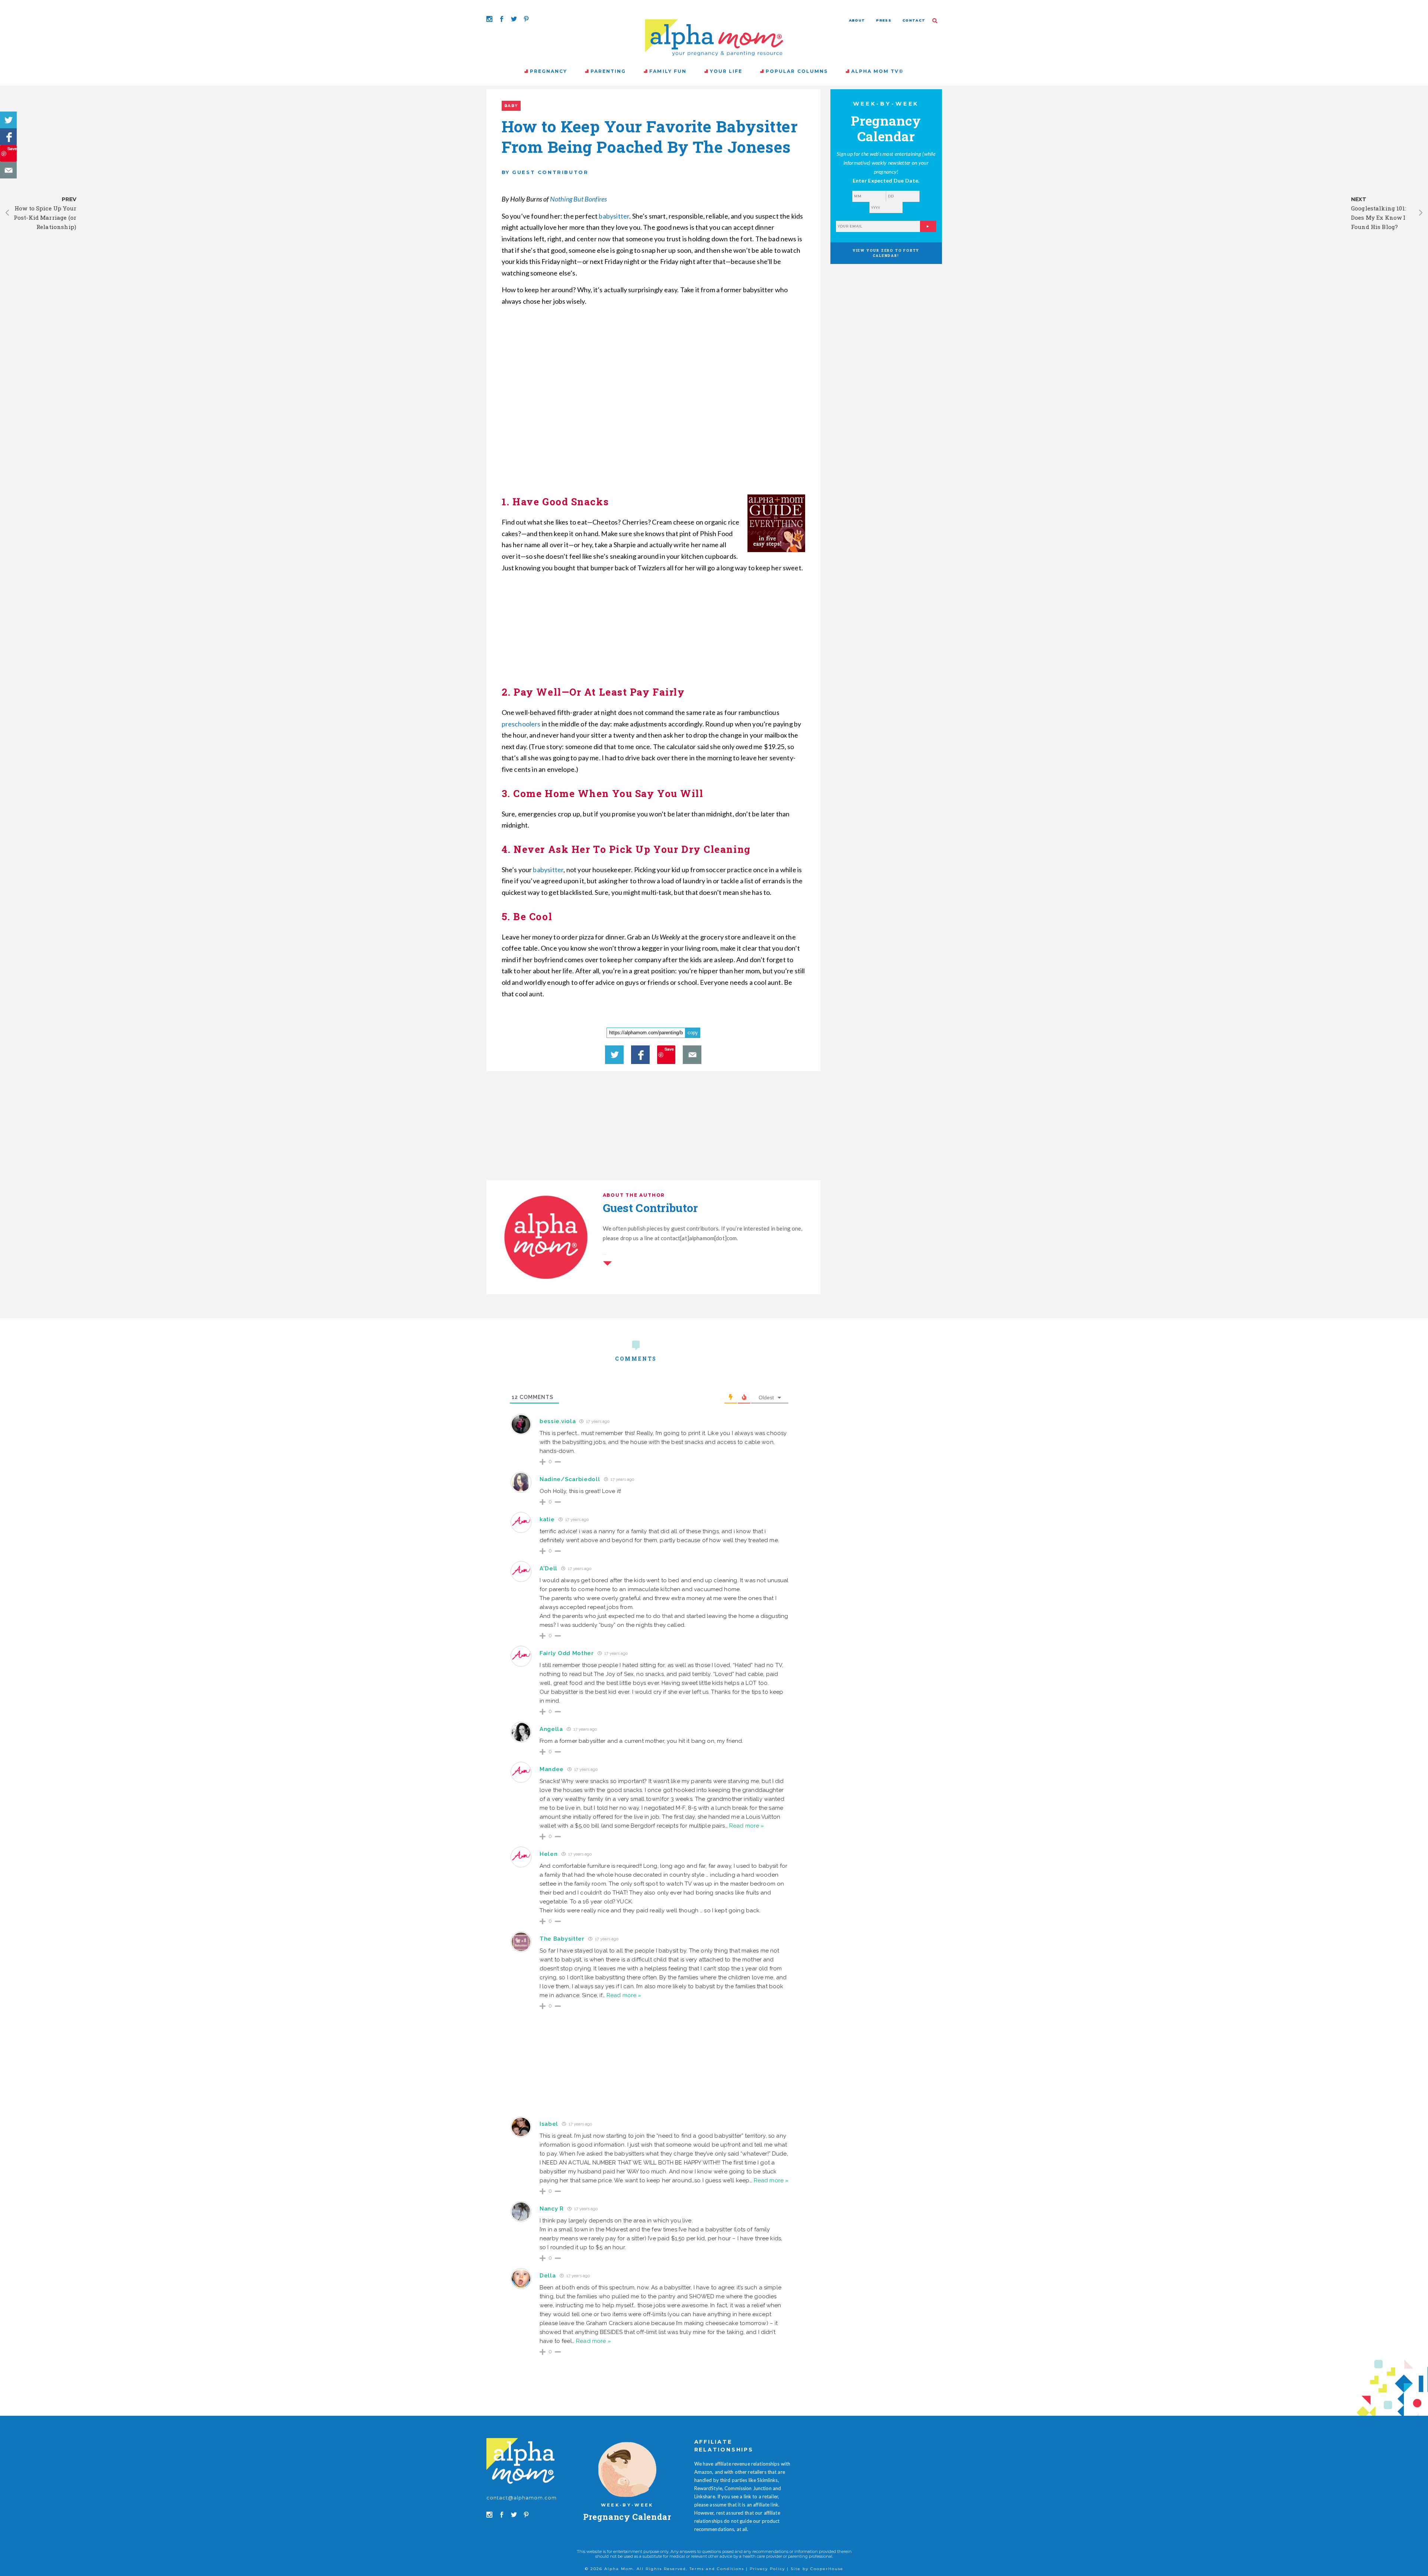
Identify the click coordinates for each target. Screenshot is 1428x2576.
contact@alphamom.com (522, 2498)
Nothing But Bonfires (579, 199)
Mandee (552, 1769)
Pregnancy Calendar (627, 2517)
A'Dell (549, 1569)
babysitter (614, 216)
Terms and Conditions (717, 2569)
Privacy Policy (767, 2569)
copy (693, 1033)
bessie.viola (558, 1421)
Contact (914, 20)
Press (884, 20)
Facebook (8, 137)
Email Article (8, 170)
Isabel (549, 2124)
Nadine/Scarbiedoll (570, 1479)
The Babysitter (562, 1939)
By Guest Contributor (545, 172)
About (857, 20)
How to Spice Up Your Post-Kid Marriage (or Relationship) (45, 217)
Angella (551, 1729)
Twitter (8, 120)
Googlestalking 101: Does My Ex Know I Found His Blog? (1379, 217)
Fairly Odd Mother (567, 1653)
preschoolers (521, 724)
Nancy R (552, 2209)
